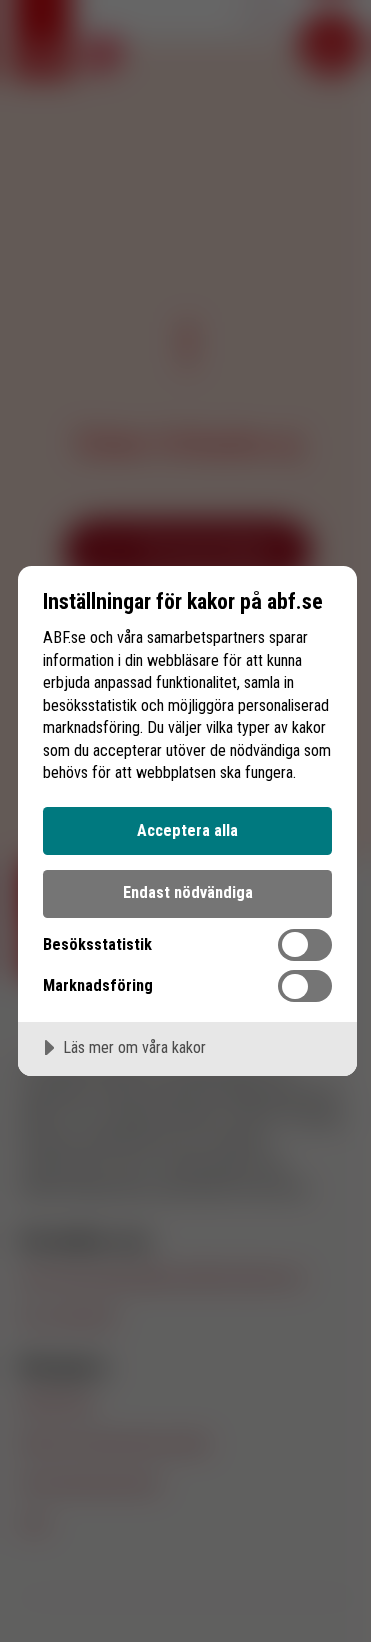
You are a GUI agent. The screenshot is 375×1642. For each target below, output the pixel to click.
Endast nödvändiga (188, 892)
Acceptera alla (187, 830)
